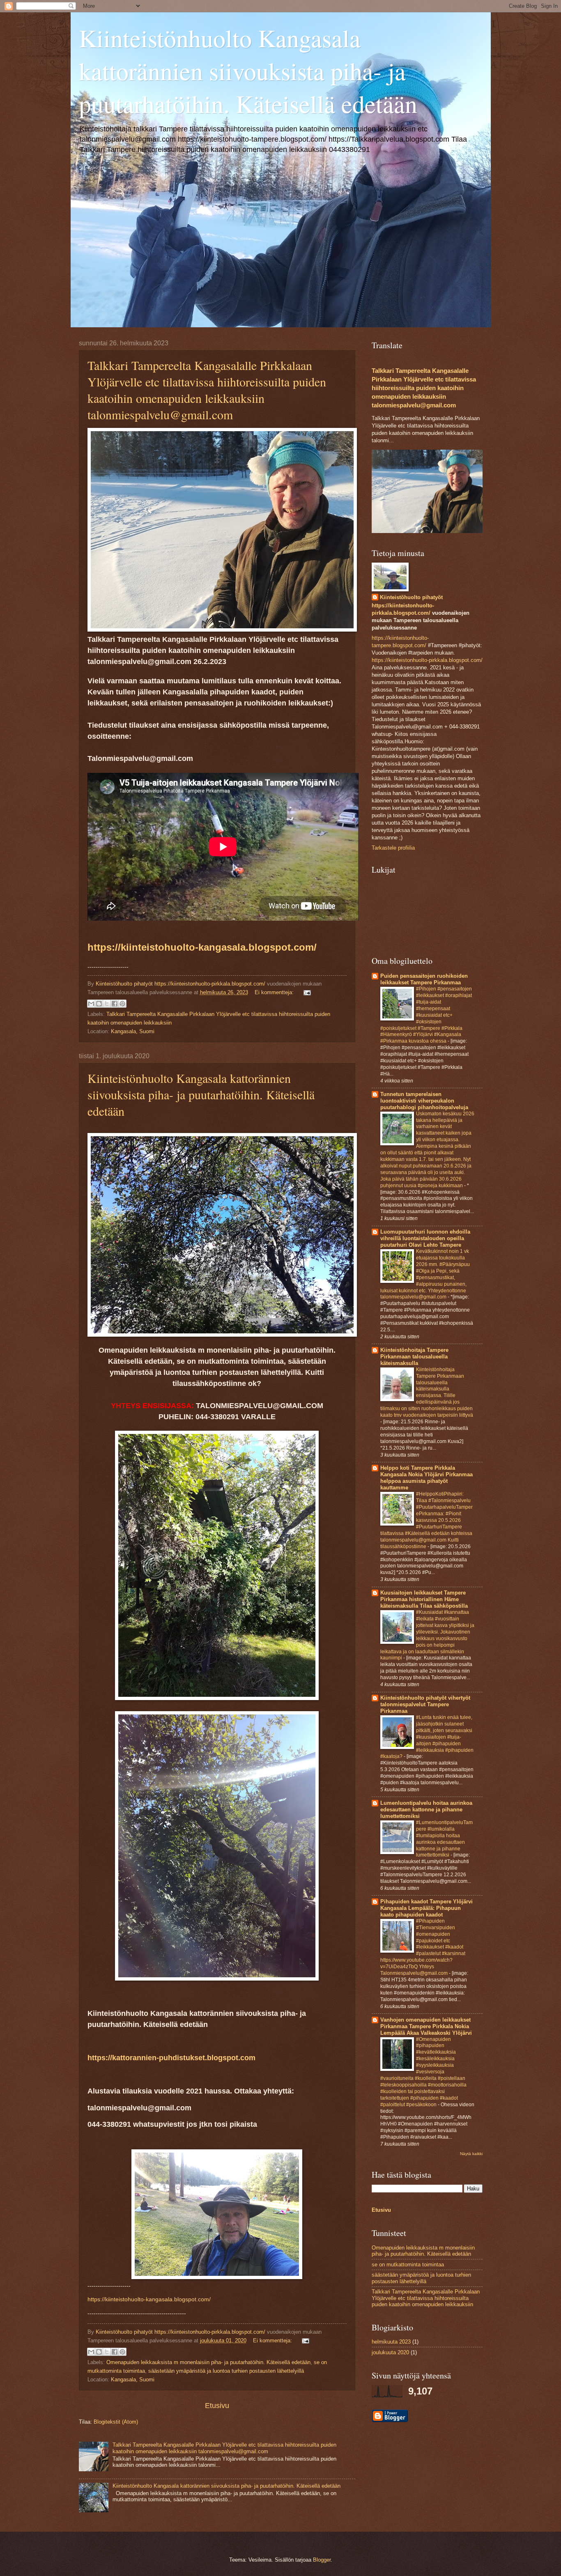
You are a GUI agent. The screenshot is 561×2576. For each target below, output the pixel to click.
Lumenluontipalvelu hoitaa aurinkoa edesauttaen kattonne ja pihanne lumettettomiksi (426, 1810)
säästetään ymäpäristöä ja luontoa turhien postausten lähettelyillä (226, 2371)
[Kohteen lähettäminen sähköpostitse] (91, 1004)
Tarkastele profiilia (393, 848)
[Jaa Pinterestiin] (122, 1004)
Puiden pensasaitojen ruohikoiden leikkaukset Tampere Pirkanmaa (424, 979)
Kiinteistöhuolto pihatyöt (411, 597)
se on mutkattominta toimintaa (408, 2265)
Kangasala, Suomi (133, 1031)
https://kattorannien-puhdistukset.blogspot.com (172, 2058)
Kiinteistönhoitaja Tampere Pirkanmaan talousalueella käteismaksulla (414, 1357)
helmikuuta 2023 (391, 2342)
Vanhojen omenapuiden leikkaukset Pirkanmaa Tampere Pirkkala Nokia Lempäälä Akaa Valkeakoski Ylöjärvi (426, 2026)
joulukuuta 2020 (390, 2352)
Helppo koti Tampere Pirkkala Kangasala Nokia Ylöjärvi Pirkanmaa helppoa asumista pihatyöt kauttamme (426, 1478)
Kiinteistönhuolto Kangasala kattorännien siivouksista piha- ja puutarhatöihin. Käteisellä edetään (201, 1094)
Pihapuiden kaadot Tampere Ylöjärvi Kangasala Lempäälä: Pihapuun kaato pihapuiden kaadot (426, 1908)
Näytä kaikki (471, 2154)
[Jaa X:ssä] (107, 1004)
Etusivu (217, 2406)
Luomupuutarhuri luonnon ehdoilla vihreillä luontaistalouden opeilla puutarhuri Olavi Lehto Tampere (425, 1238)
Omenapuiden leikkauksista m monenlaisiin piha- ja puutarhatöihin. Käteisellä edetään (208, 2362)
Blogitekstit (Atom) (116, 2422)
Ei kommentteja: (275, 992)
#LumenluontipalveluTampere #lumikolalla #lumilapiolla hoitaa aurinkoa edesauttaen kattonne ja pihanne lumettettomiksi (444, 1839)
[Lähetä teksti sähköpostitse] (306, 992)
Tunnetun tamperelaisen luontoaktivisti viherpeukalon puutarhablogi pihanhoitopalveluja (424, 1101)
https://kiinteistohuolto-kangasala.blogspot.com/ (202, 947)
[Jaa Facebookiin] (115, 1004)
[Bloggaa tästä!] (99, 1004)
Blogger (322, 2560)
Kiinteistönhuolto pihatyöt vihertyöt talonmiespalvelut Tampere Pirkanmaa (425, 1704)
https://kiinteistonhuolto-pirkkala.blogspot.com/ (210, 984)
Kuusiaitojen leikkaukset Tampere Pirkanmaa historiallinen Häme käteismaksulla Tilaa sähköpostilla (424, 1599)
